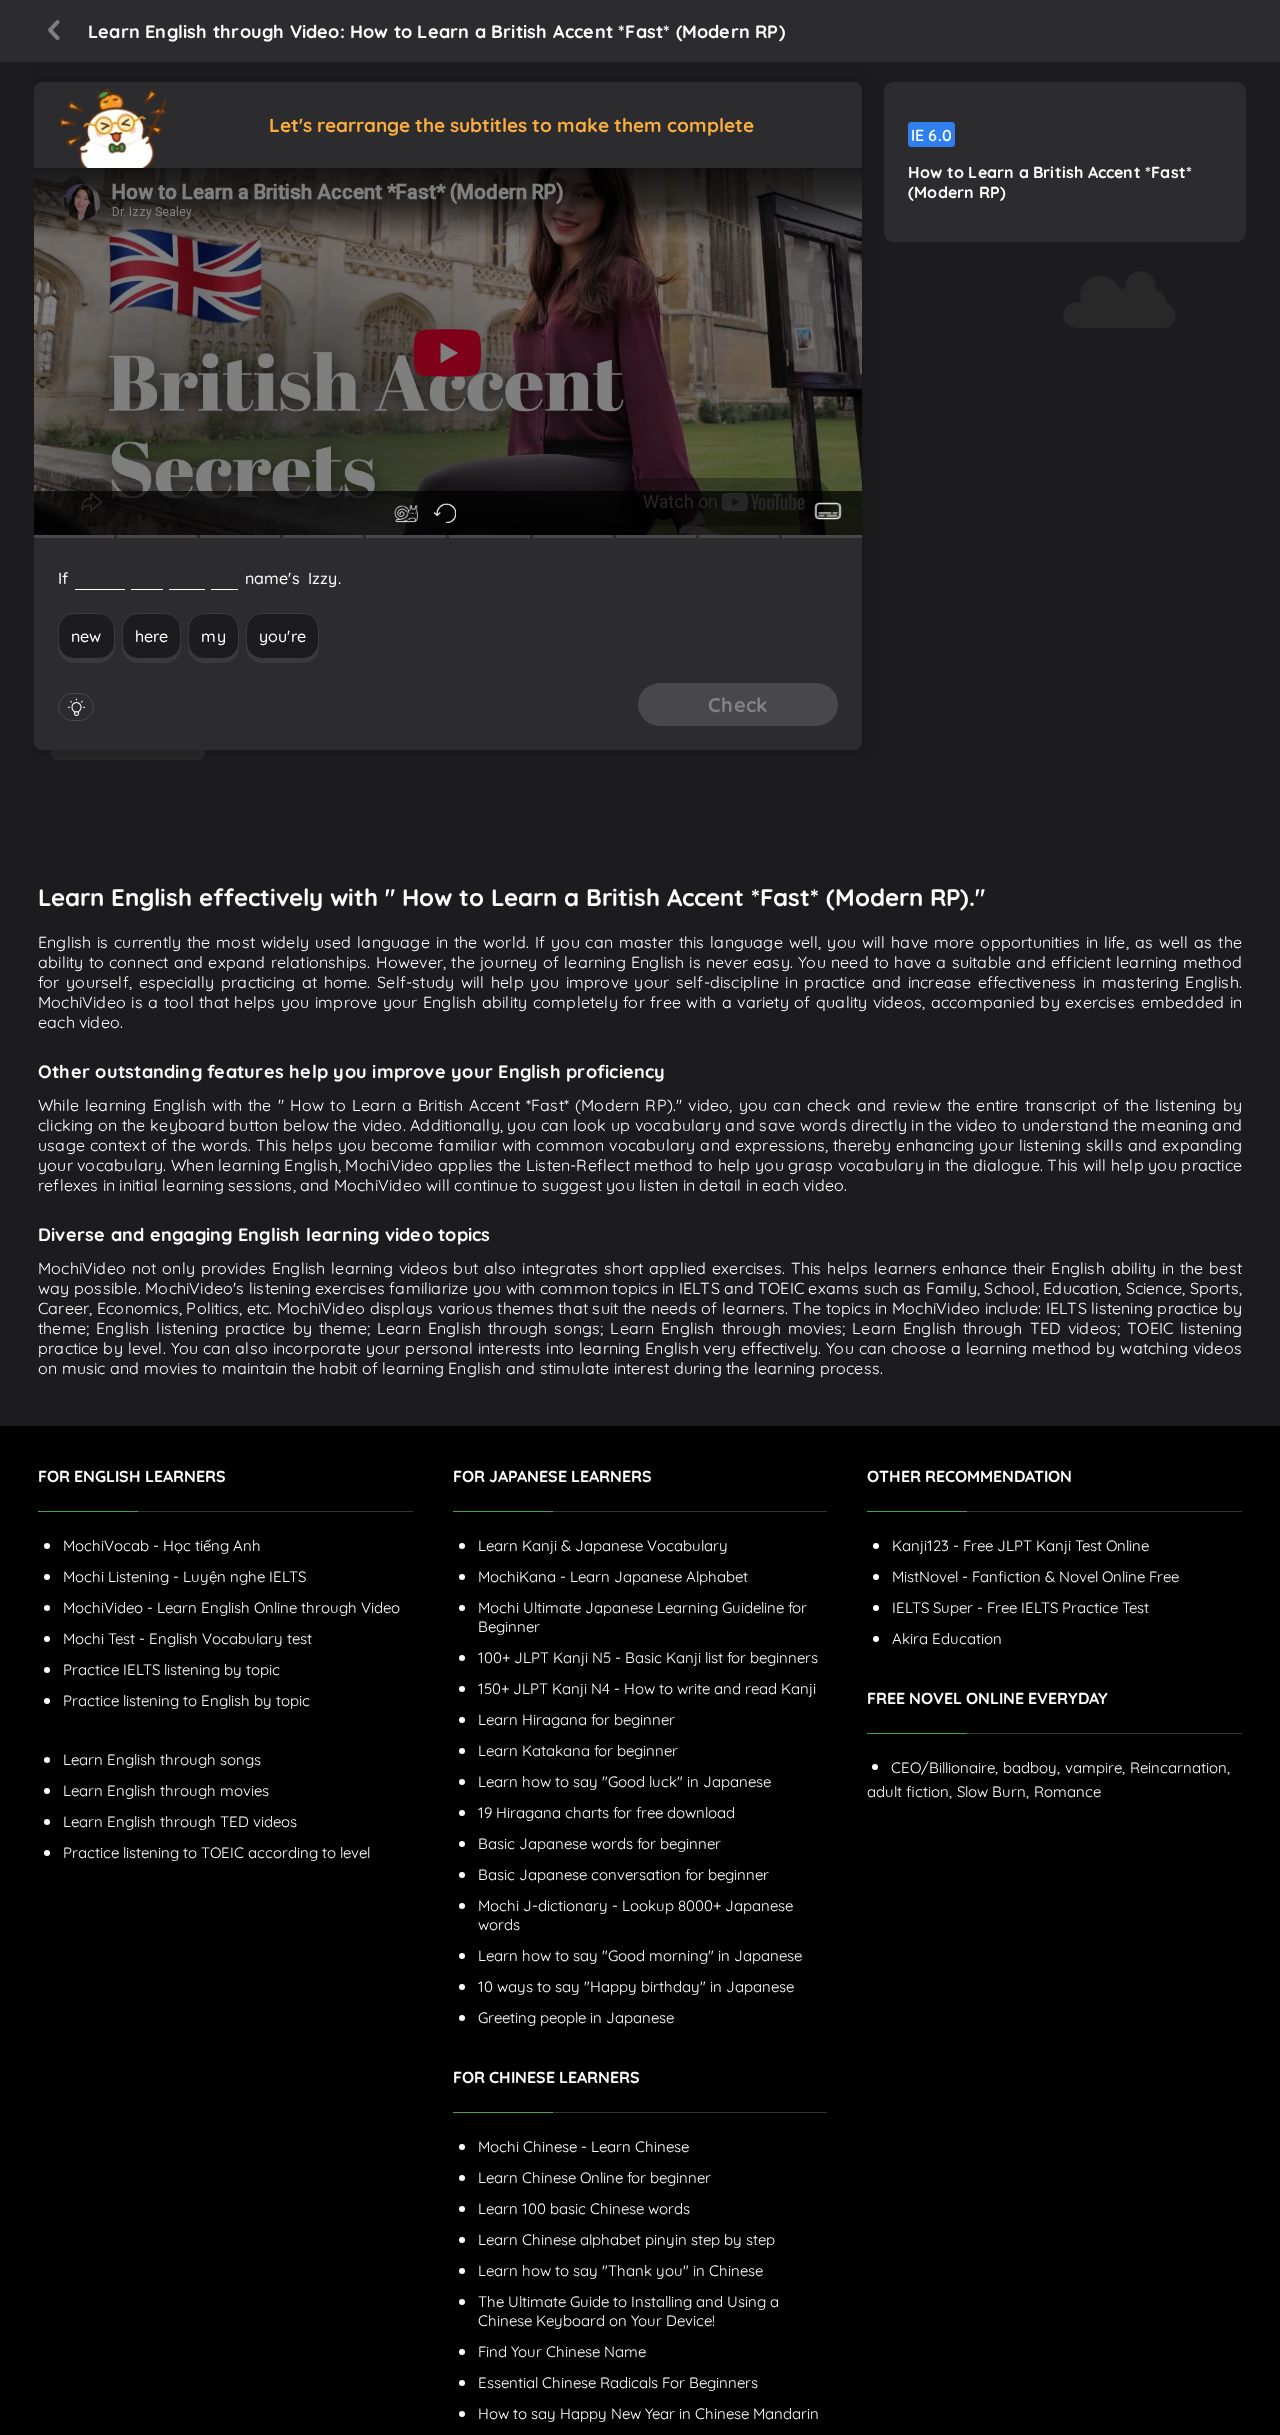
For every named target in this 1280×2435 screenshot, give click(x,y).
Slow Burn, (993, 1791)
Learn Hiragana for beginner (576, 1719)
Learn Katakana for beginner (578, 1750)
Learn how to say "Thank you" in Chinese (620, 2270)
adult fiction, (909, 1791)
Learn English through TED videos (180, 1821)
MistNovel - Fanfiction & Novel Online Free (1035, 1576)
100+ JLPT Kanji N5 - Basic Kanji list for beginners (648, 1657)
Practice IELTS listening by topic (171, 1669)
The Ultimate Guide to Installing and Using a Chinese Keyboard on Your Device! (628, 2311)
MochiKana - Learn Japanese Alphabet (613, 1576)
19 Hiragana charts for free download (606, 1812)
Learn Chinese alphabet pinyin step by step (626, 2239)
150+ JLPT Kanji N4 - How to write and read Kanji (647, 1688)
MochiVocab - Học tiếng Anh (162, 1545)
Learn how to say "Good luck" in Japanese (624, 1781)
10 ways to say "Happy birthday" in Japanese (636, 1986)
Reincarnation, (1180, 1767)
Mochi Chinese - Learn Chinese (583, 2146)
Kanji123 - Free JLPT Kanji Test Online (1020, 1545)
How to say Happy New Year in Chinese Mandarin (648, 2413)
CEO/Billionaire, (944, 1767)
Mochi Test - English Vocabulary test (187, 1638)
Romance (1067, 1791)
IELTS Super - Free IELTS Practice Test (1020, 1607)
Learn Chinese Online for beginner (594, 2177)
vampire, (1095, 1767)
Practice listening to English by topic (186, 1700)
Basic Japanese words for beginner (599, 1843)
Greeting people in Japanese (576, 2017)
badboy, (1031, 1767)
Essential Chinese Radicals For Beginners (618, 2382)
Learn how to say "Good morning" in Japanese (640, 1955)
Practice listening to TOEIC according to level (216, 1852)
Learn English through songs (162, 1759)
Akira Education (947, 1638)
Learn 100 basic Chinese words (584, 2208)
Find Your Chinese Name (562, 2351)
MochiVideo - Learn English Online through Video (231, 1607)
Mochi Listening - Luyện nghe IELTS (184, 1576)
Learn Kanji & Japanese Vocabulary (603, 1545)
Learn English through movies (166, 1790)
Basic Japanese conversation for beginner (623, 1874)
